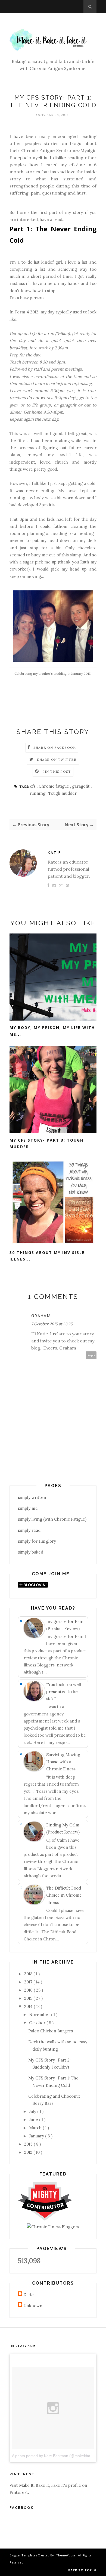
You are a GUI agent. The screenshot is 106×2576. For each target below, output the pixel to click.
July (33, 2111)
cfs (33, 786)
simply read (29, 1530)
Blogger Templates (24, 2555)
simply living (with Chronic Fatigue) (52, 1519)
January (37, 2136)
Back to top (81, 2570)
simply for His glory (37, 1541)
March (36, 2128)
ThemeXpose (66, 2555)
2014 (29, 2006)
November (40, 2015)
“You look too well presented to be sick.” (64, 1692)
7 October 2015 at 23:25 (52, 1324)
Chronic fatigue (54, 786)
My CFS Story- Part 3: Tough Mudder (46, 1144)
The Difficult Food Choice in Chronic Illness (64, 1895)
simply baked (31, 1552)
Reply (91, 1355)
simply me (28, 1508)
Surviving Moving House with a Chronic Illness (63, 1762)
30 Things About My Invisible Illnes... (47, 1256)
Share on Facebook (55, 748)
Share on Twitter (57, 759)
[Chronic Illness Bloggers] (53, 2227)
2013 (29, 2144)
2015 (29, 1998)
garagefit (81, 786)
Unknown (33, 2306)
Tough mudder (63, 793)
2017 (29, 1982)
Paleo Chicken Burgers (51, 2031)
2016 (29, 1990)
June (34, 2120)
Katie (54, 853)
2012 (29, 2152)
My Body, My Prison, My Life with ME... (52, 1031)
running (38, 793)
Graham (41, 1316)
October (38, 2023)
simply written (32, 1497)
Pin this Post (57, 771)
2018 (29, 1974)
